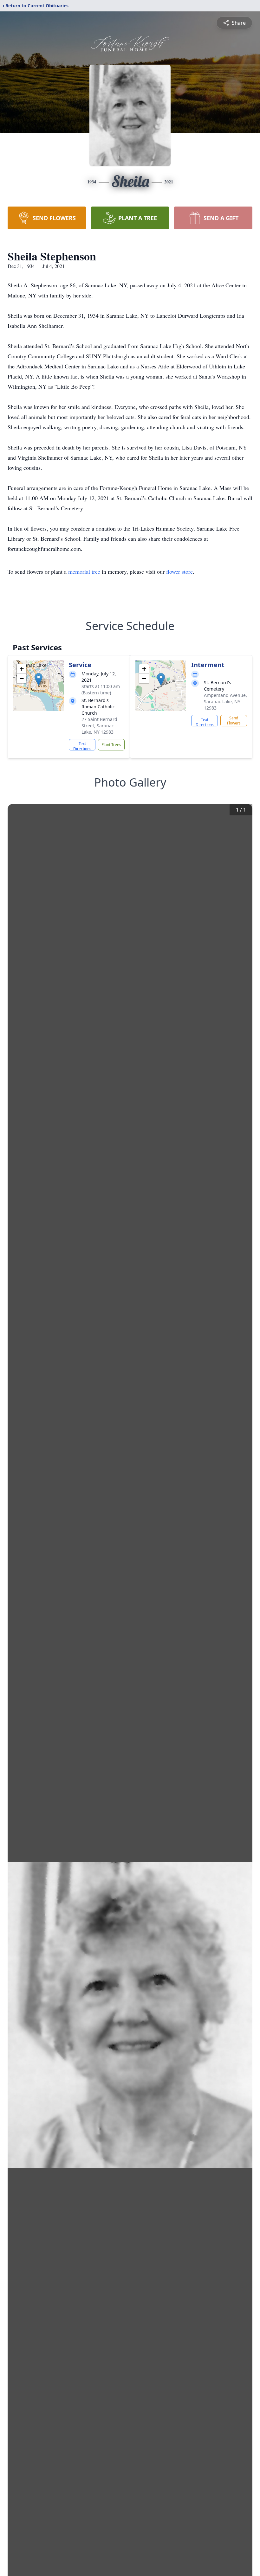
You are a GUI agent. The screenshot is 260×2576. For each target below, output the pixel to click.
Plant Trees (111, 745)
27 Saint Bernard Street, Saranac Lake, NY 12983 (99, 726)
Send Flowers (234, 721)
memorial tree (84, 571)
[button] (39, 679)
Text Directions (82, 746)
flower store (179, 571)
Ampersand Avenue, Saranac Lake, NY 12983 (225, 701)
